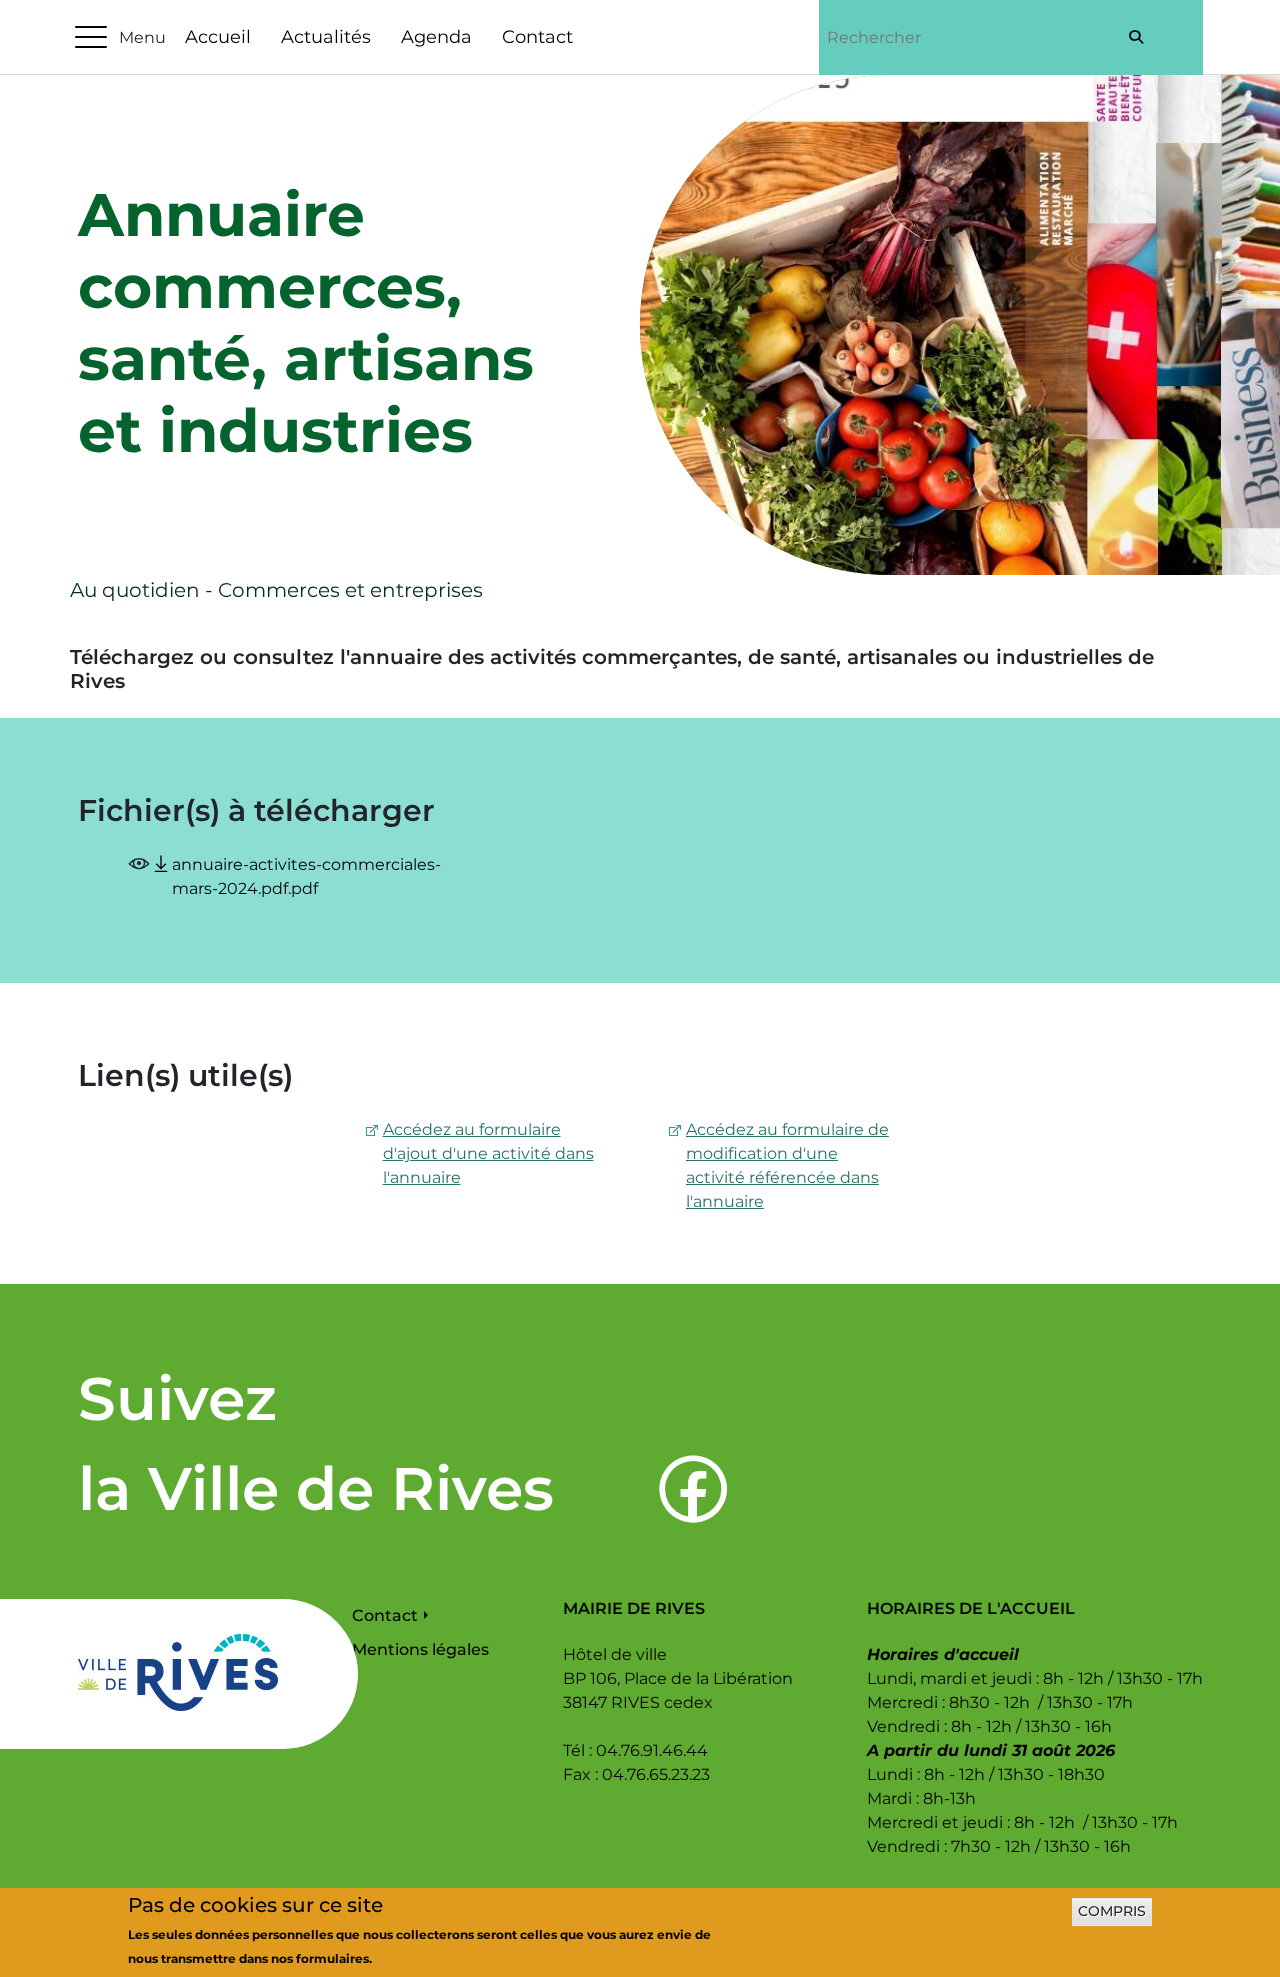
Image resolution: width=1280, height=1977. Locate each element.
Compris (1112, 1912)
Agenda (436, 37)
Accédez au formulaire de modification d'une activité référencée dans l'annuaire (787, 1165)
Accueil (218, 37)
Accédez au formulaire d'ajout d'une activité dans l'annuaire (488, 1153)
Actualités (326, 37)
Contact (537, 37)
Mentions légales (420, 1649)
